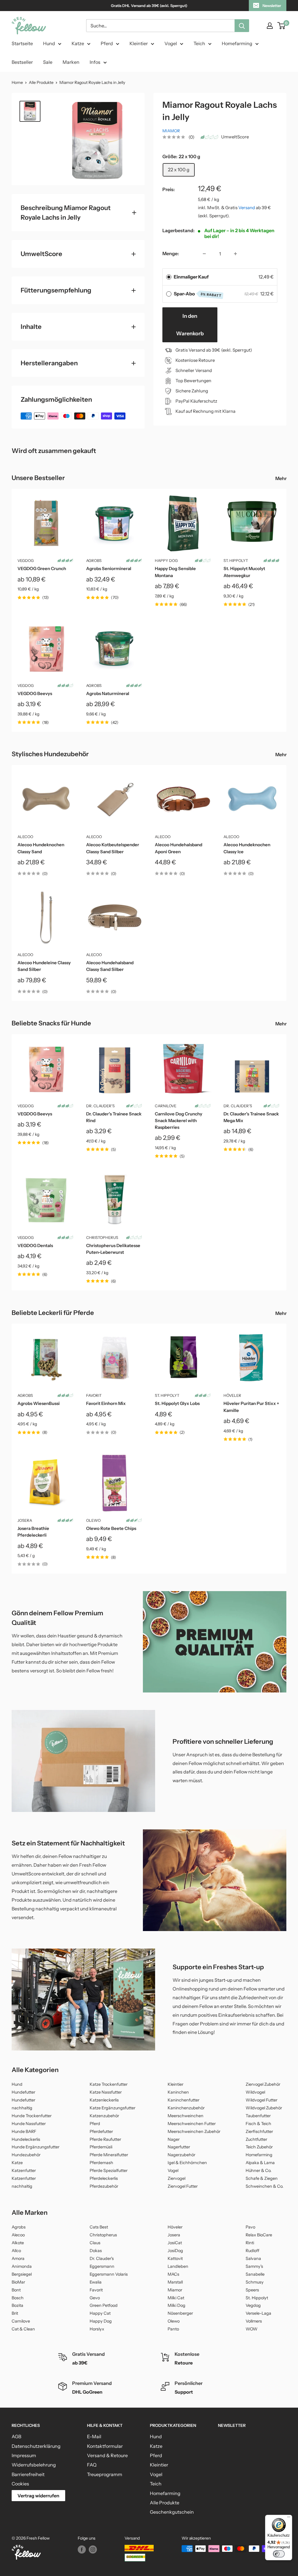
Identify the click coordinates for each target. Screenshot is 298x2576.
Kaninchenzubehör (186, 2108)
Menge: (171, 253)
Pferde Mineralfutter (109, 2155)
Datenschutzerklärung (36, 2446)
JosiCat (175, 2243)
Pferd (107, 43)
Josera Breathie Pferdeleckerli (33, 1532)
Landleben (178, 2266)
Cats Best (99, 2227)
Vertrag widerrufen (38, 2496)
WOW (252, 2329)
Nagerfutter (179, 2147)
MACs (173, 2274)
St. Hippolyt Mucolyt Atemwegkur (244, 572)
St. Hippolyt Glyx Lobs (177, 1403)
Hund (49, 43)
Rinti (250, 2243)
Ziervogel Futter (183, 2186)
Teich (199, 43)
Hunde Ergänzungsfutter (36, 2147)
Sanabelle (255, 2274)
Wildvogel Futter (261, 2100)
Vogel (171, 43)
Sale (48, 62)
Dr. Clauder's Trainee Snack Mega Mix (251, 1117)
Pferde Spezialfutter (109, 2171)
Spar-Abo (198, 294)
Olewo (93, 1520)
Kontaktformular (105, 2446)
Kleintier (139, 43)
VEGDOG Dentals (35, 1245)
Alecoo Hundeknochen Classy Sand (41, 848)
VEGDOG (26, 560)
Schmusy (255, 2282)
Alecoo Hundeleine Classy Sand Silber (44, 966)
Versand (247, 208)
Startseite (22, 43)
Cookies (20, 2484)
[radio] (169, 277)
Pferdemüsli (101, 2147)
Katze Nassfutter (106, 2092)
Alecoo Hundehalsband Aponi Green (179, 848)
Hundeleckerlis (26, 2139)
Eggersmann (102, 2266)
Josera (25, 1520)
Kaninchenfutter (183, 2100)
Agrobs (94, 560)
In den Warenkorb (190, 325)
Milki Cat (176, 2298)
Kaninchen (178, 2092)
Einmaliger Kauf (191, 277)
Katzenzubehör (104, 2116)
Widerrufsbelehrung (34, 2465)
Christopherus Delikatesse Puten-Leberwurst (113, 1249)
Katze (78, 43)
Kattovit (175, 2258)
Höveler (232, 1395)
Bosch (18, 2298)
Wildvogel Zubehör (264, 2108)
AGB (16, 2436)
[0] (282, 26)
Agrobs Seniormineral (109, 568)
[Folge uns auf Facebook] (82, 2549)
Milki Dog (177, 2305)
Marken (71, 62)
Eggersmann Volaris (109, 2274)
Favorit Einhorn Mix (106, 1403)
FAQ (92, 2465)
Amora (18, 2258)
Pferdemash (101, 2163)
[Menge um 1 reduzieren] (204, 254)
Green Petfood (104, 2305)
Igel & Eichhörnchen (187, 2163)
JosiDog (175, 2251)
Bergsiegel (22, 2274)
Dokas (96, 2251)
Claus (95, 2243)
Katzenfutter (24, 2171)
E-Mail (94, 2436)
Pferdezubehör (104, 2186)
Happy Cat (100, 2313)
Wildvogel (255, 2092)
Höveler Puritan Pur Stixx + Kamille (251, 1407)
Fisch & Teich (258, 2124)
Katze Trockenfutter (109, 2084)
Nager (174, 2139)
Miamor (171, 131)
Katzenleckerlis (104, 2100)
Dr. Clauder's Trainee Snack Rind (114, 1117)
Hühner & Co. (259, 2171)
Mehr (281, 478)
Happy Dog (166, 560)
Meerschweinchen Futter (192, 2124)
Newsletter (272, 6)
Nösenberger (180, 2313)
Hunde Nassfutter (29, 2124)
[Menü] (289, 2518)
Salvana (253, 2258)
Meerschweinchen (186, 2116)
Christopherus (102, 1237)
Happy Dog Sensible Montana (175, 572)
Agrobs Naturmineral (108, 693)
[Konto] (270, 26)
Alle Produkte (41, 82)
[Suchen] (242, 26)
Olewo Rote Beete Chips (111, 1528)
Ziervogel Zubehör (263, 2084)
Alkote (18, 2243)
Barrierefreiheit (28, 2474)
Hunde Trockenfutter (32, 2116)
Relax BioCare (259, 2235)
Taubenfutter (258, 2116)
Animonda (22, 2266)
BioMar (18, 2282)
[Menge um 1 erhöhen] (235, 254)
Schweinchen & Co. (265, 2186)
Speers (252, 2290)
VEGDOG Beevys (35, 693)
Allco (16, 2251)
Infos (95, 62)
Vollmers (254, 2321)
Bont (16, 2290)
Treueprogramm (105, 2474)
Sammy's (254, 2266)
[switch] (279, 2554)
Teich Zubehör (259, 2147)
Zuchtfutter (256, 2139)
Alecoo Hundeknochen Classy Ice (247, 848)
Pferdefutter (101, 2131)
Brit (15, 2313)
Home (17, 82)
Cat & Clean (23, 2329)
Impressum (24, 2455)
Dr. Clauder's (100, 1106)
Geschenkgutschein (172, 2512)
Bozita (17, 2305)
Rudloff (252, 2251)
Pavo (250, 2227)
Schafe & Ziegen (262, 2178)
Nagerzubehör (181, 2155)
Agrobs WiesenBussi (39, 1403)
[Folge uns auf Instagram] (93, 2549)
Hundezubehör (26, 2155)
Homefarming (237, 43)
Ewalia (96, 2282)
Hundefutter (23, 2092)
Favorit (94, 1395)
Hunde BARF (24, 2131)
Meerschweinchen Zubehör (194, 2131)
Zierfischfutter (259, 2131)
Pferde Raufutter (105, 2139)
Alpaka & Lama (260, 2163)
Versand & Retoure (107, 2455)
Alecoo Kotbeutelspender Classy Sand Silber (113, 848)
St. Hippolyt (236, 560)
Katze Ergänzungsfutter (112, 2108)
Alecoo (25, 837)
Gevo (95, 2298)
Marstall (175, 2282)
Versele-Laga (258, 2313)
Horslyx (97, 2329)
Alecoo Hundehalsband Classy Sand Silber (110, 966)
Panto (173, 2329)
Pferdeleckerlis (104, 2178)
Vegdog (253, 2305)
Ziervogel (177, 2178)
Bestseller (22, 62)
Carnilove (166, 1106)
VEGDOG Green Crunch (42, 568)
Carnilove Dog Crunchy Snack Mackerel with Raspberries (179, 1121)
